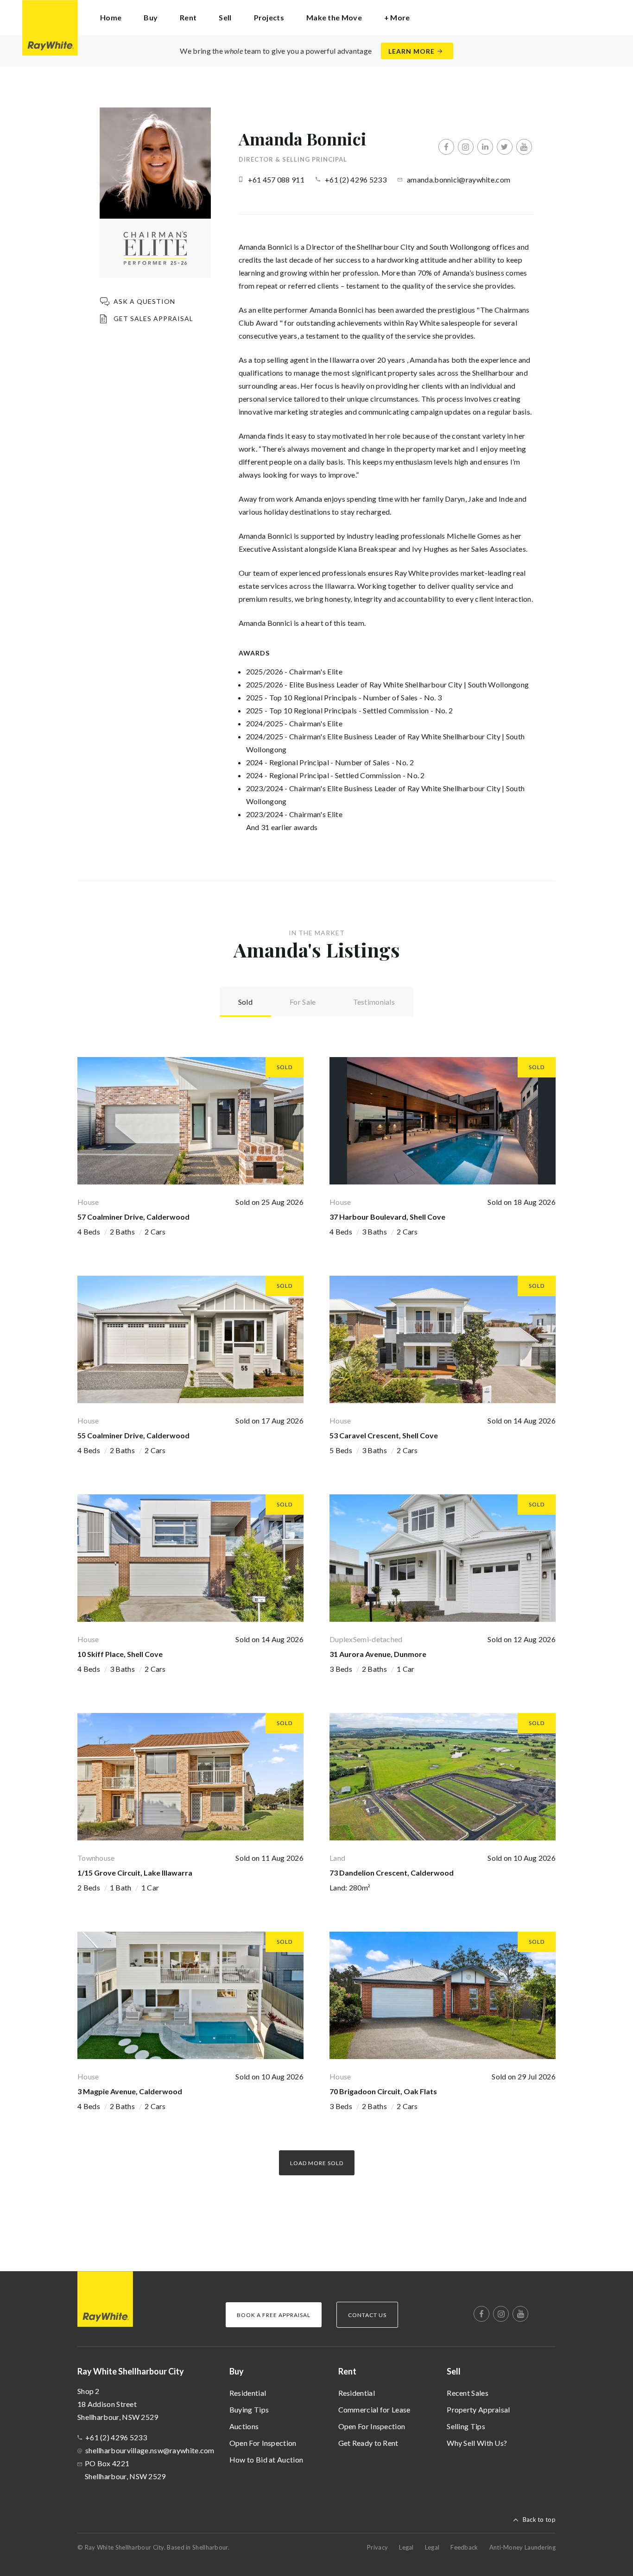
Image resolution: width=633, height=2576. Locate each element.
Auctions (244, 2426)
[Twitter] (505, 147)
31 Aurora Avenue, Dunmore (378, 1654)
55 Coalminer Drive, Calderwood (133, 1435)
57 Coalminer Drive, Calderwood (133, 1217)
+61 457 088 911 (276, 180)
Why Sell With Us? (477, 2443)
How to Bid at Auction (266, 2459)
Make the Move (334, 17)
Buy (237, 2371)
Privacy (377, 2547)
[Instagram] (466, 147)
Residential (248, 2393)
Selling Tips (466, 2426)
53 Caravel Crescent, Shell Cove (384, 1435)
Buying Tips (249, 2409)
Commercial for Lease (374, 2409)
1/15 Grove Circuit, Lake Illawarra (135, 1873)
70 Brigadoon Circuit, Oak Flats (383, 2091)
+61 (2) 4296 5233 (356, 180)
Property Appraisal (478, 2409)
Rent (347, 2371)
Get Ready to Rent (368, 2443)
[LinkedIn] (485, 147)
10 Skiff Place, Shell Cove (120, 1654)
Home (111, 17)
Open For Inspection (263, 2443)
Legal (406, 2547)
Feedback (464, 2547)
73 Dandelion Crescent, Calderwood (392, 1873)
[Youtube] (524, 147)
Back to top (539, 2519)
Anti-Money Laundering (522, 2547)
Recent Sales (468, 2393)
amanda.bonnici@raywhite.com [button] (459, 180)
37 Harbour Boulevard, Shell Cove (387, 1217)
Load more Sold (317, 2163)
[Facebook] (446, 147)
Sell (454, 2371)
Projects (269, 17)
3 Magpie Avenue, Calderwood (130, 2091)
